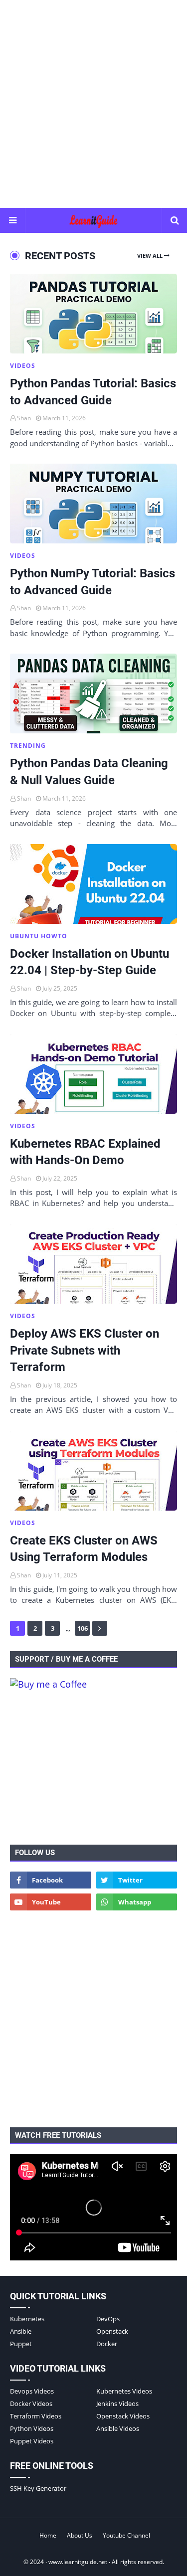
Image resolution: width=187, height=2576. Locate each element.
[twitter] (137, 1880)
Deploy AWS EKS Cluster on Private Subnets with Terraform (85, 1350)
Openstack (112, 2331)
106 (83, 1628)
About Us (80, 2535)
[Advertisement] (93, 103)
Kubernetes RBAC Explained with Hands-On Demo (85, 1152)
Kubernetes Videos (124, 2391)
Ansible (21, 2331)
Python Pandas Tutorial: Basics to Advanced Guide (93, 392)
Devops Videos (32, 2391)
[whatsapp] (137, 1902)
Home (48, 2535)
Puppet (21, 2344)
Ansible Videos (118, 2428)
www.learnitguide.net (78, 2562)
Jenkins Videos (117, 2404)
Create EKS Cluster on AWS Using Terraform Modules (84, 1549)
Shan (24, 418)
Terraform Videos (36, 2416)
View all (150, 256)
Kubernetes (27, 2319)
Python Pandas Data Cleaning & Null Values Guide (89, 772)
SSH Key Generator (38, 2488)
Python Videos (32, 2428)
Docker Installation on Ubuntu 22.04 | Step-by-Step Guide (90, 962)
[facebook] (51, 1880)
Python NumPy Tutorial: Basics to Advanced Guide (93, 582)
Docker (107, 2344)
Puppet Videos (32, 2441)
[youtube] (51, 1902)
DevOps (108, 2319)
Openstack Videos (123, 2416)
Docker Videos (31, 2404)
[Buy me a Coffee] (48, 1684)
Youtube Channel (126, 2535)
